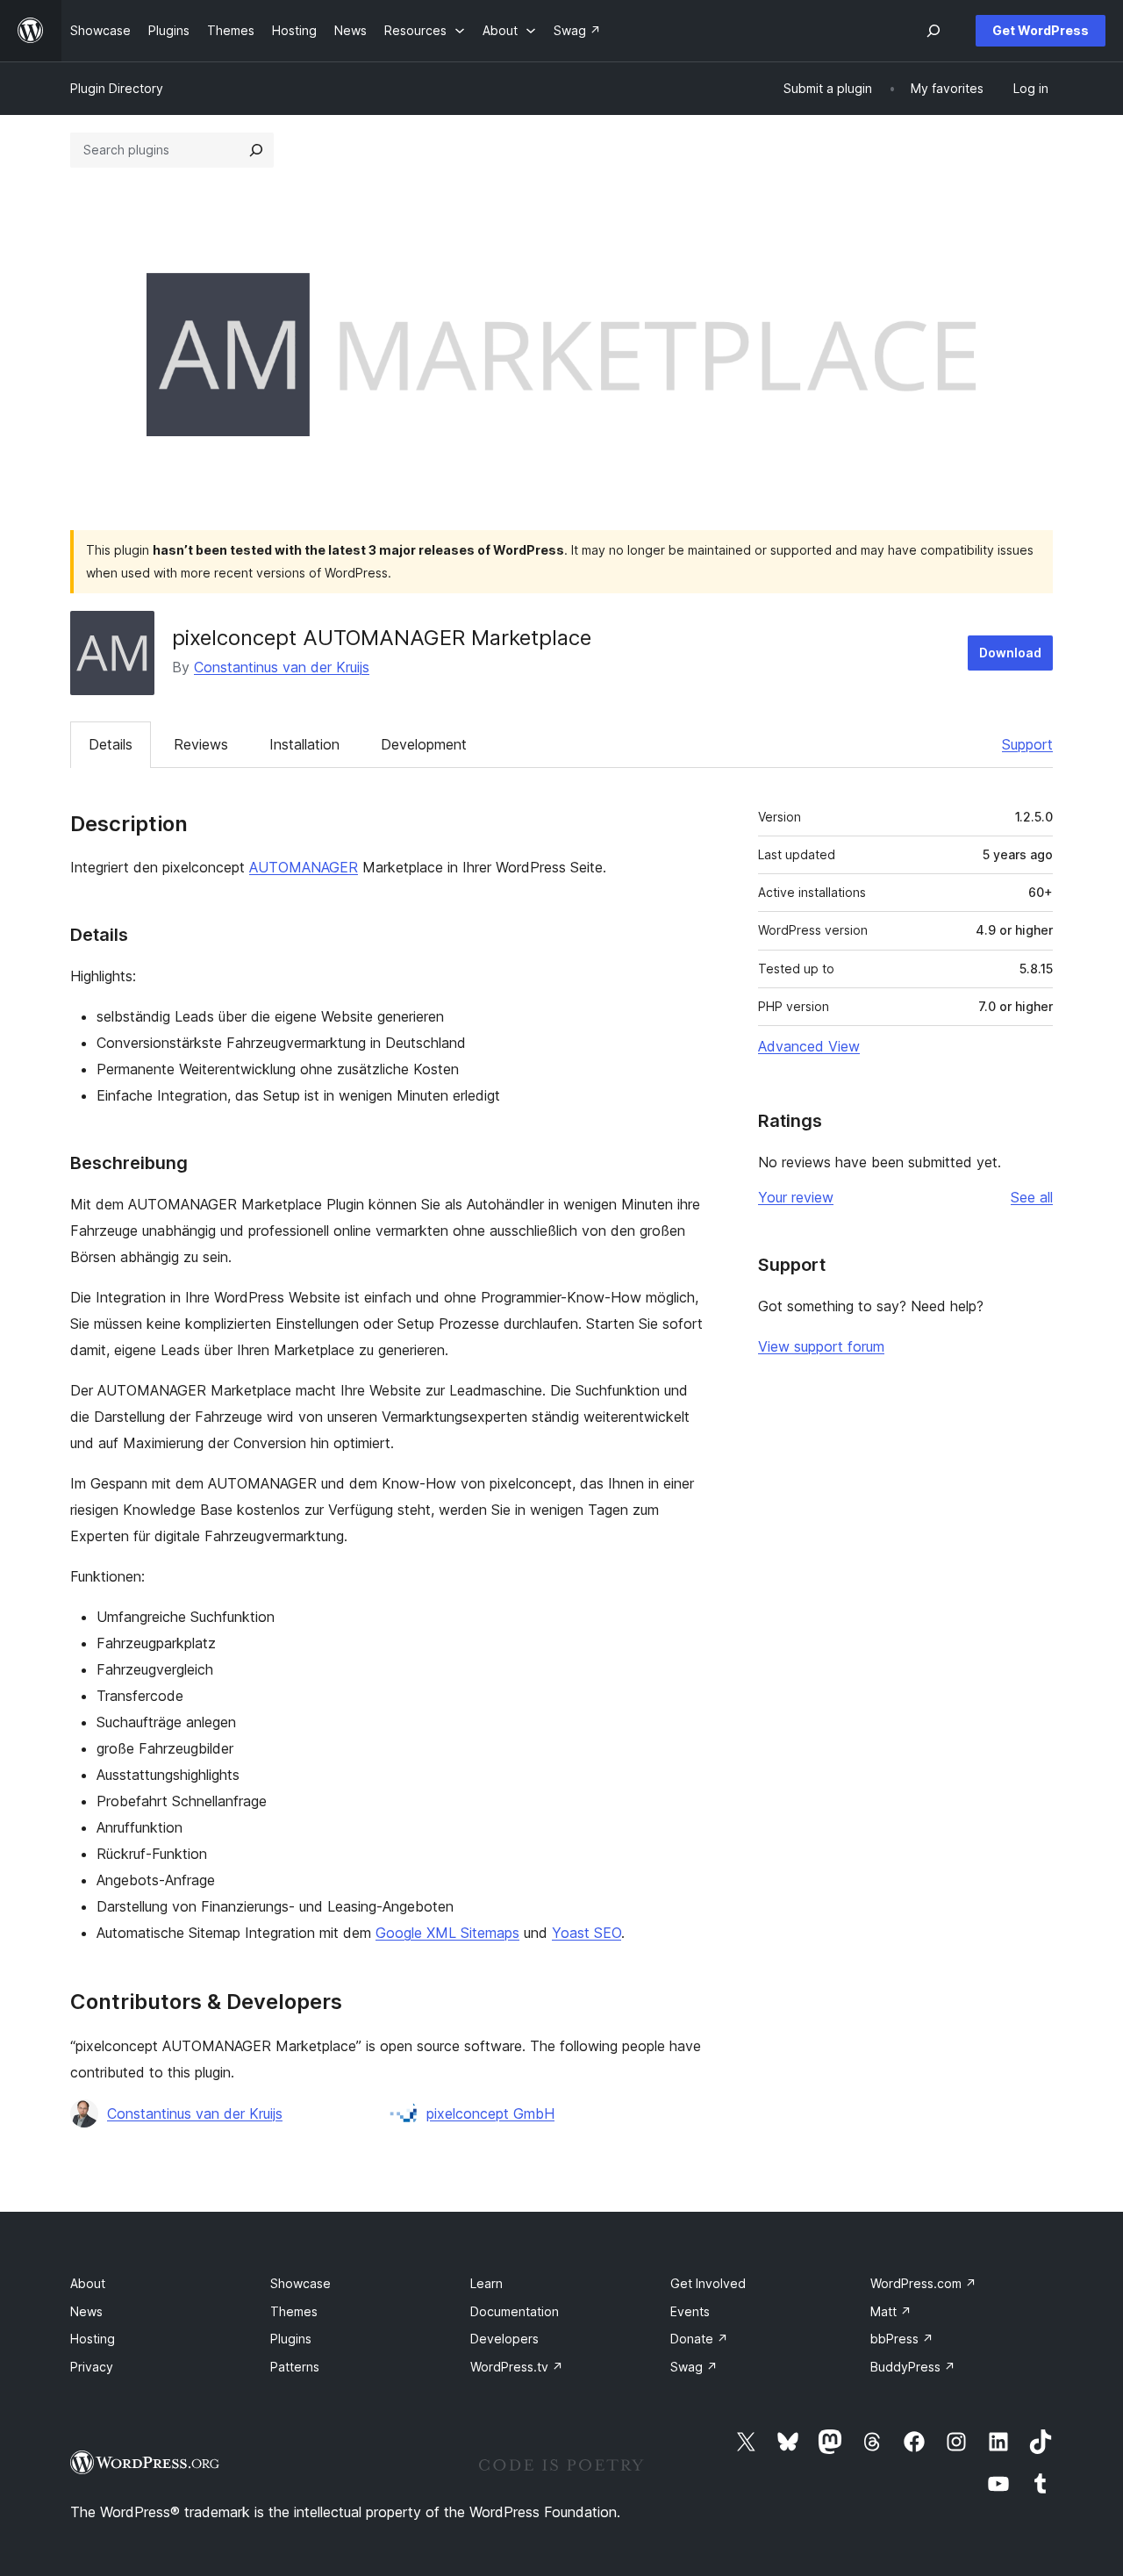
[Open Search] (933, 31)
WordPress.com (923, 2283)
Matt (891, 2311)
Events (690, 2311)
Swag (694, 2367)
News (86, 2311)
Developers (504, 2339)
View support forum (821, 1346)
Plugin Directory (117, 88)
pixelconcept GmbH (490, 2113)
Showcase (300, 2283)
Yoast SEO (587, 1933)
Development (424, 744)
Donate (699, 2339)
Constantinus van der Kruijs (282, 667)
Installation (304, 744)
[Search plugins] (256, 150)
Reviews (201, 744)
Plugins (291, 2339)
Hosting (93, 2339)
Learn (486, 2283)
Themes (294, 2311)
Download (1010, 653)
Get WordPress (1041, 30)
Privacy (92, 2367)
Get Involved (708, 2283)
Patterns (295, 2367)
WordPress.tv (517, 2367)
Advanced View (809, 1046)
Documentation (515, 2311)
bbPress (902, 2339)
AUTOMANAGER (304, 867)
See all (1032, 1197)
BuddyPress (913, 2367)
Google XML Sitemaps (447, 1933)
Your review (796, 1197)
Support (1027, 744)
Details (111, 744)
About (88, 2283)
